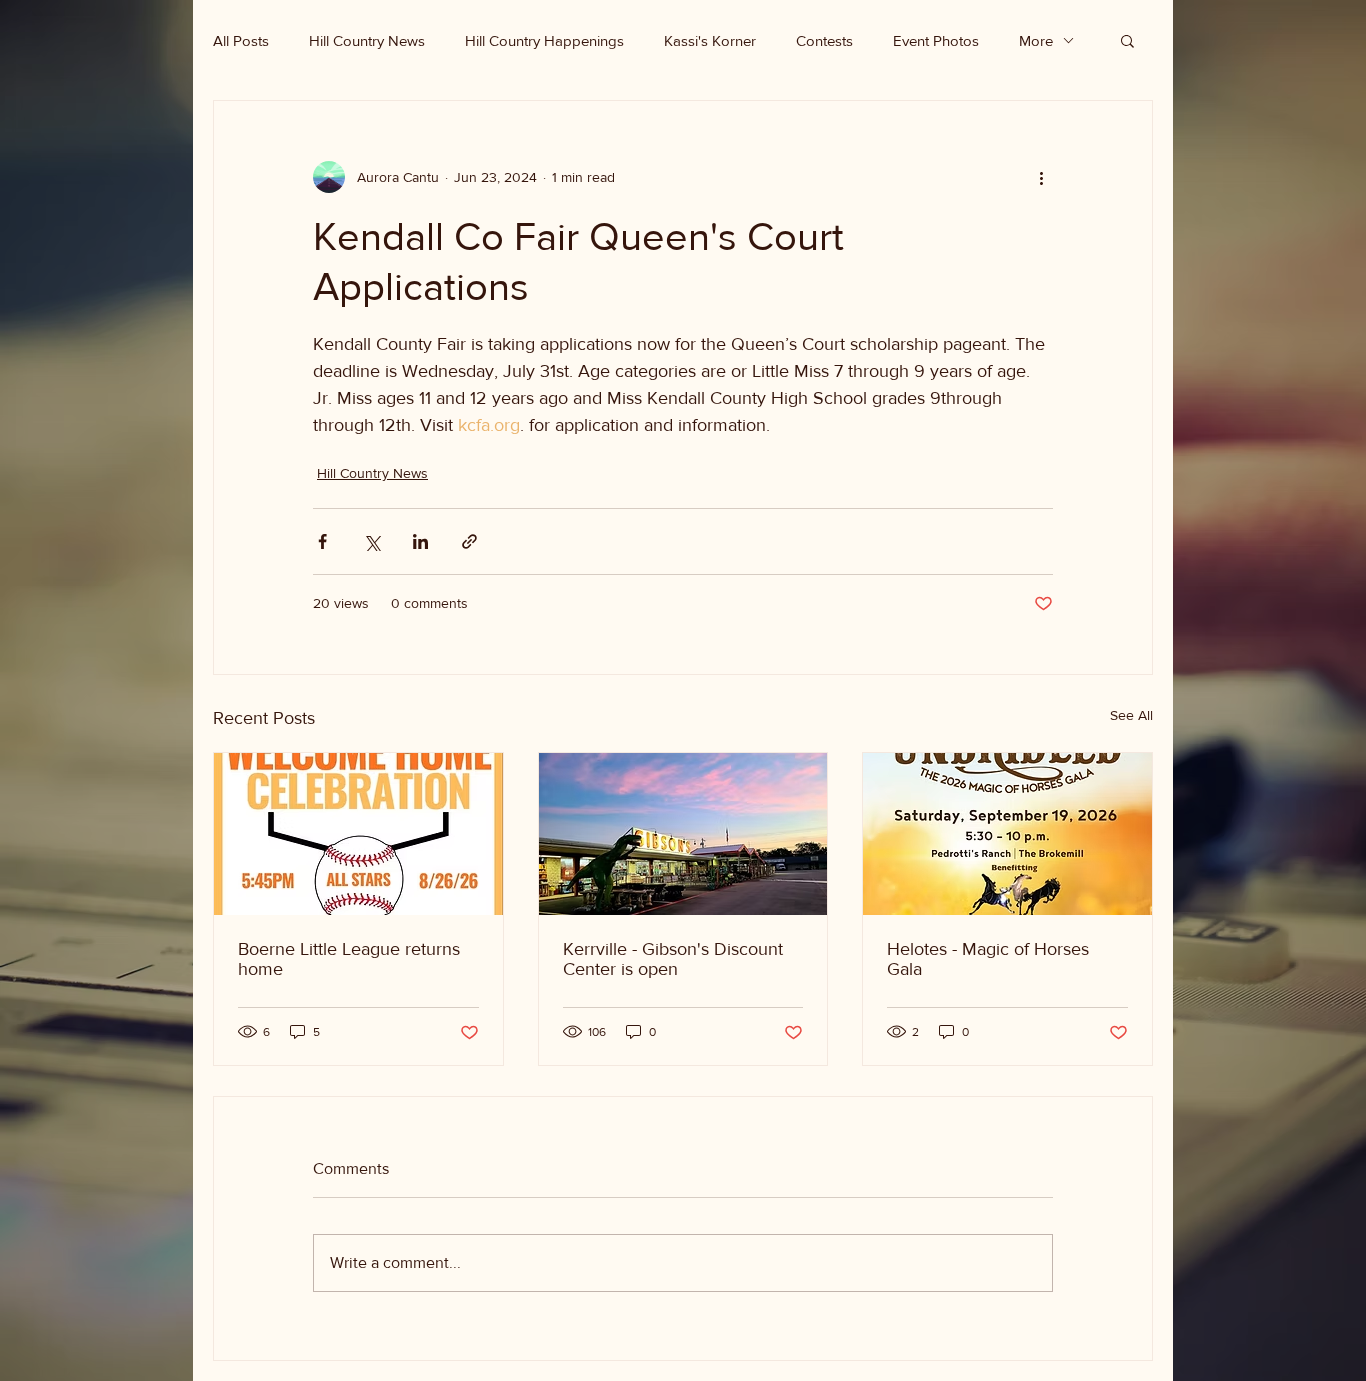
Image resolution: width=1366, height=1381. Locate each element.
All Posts (241, 40)
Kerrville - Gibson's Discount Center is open (673, 959)
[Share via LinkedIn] (420, 541)
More (1036, 40)
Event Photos (936, 40)
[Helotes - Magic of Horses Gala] (1007, 834)
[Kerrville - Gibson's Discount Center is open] (683, 834)
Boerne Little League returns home (349, 959)
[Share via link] (469, 541)
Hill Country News (367, 40)
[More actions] (1041, 177)
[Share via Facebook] (322, 541)
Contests (824, 40)
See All (1131, 715)
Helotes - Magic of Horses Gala (988, 959)
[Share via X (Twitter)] (371, 541)
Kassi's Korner (710, 40)
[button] (1127, 40)
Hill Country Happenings (544, 40)
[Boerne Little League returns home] (358, 834)
